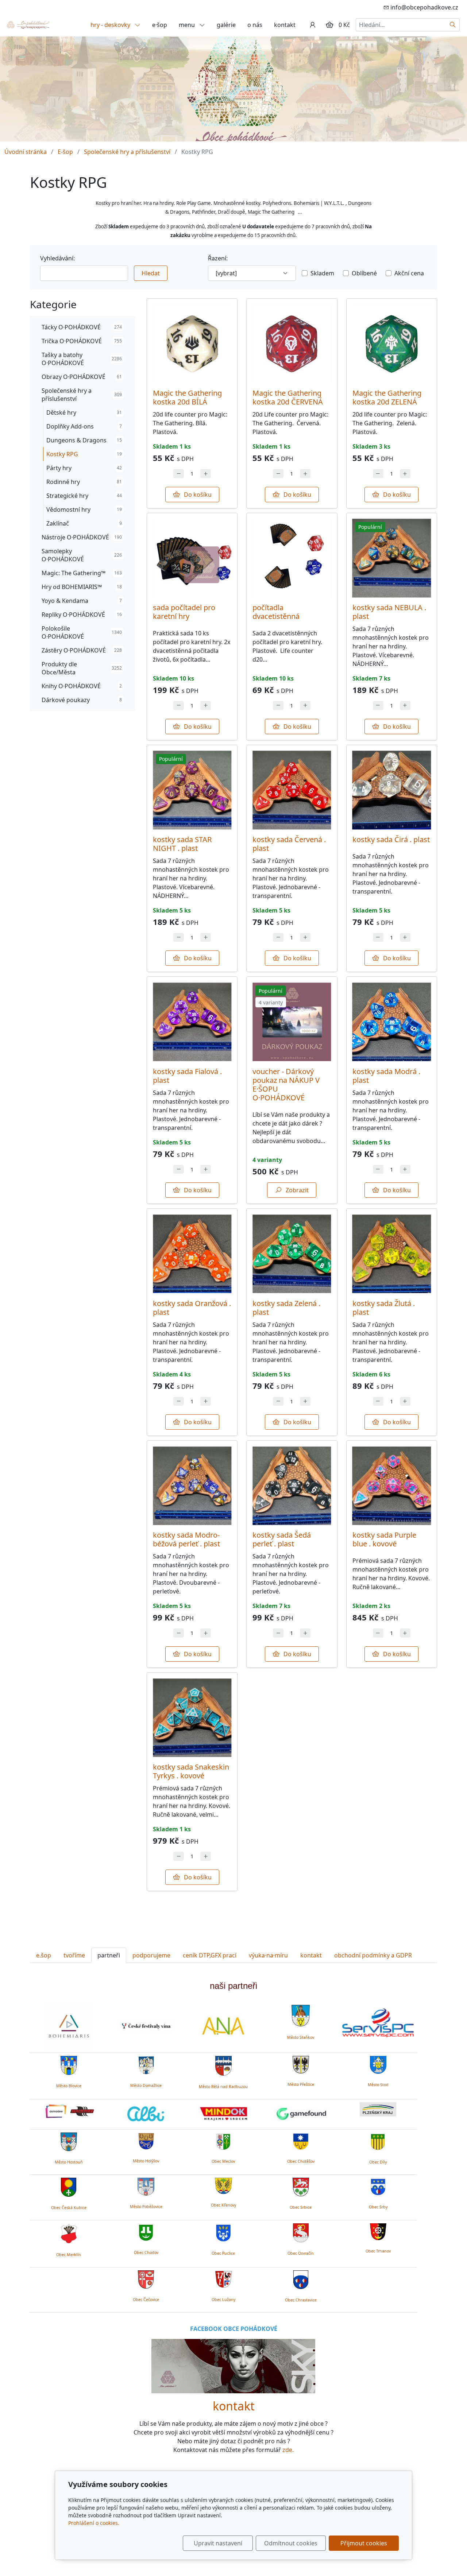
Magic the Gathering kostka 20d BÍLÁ (187, 397)
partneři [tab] (109, 1955)
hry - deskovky (111, 25)
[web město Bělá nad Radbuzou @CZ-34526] (223, 2065)
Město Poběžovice (146, 2207)
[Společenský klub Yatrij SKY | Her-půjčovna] (233, 2366)
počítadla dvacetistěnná (276, 612)
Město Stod (378, 2085)
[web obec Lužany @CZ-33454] (223, 2278)
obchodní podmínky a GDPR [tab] (373, 1955)
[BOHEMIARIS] (69, 2026)
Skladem (322, 273)
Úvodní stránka (26, 152)
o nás (255, 25)
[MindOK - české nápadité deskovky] (223, 2114)
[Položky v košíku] (329, 25)
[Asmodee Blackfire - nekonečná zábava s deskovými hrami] (69, 2111)
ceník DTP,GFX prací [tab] (210, 1955)
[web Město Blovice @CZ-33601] (69, 2064)
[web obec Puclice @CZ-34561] (223, 2232)
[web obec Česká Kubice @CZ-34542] (69, 2186)
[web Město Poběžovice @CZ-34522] (146, 2185)
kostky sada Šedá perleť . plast (282, 1539)
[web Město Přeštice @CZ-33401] (301, 2064)
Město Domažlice (146, 2085)
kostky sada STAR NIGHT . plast (182, 844)
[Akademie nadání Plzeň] (223, 2026)
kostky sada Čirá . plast (391, 839)
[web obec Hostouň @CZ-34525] (69, 2141)
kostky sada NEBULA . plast (389, 612)
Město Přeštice (301, 2084)
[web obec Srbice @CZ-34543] (301, 2186)
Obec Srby (378, 2207)
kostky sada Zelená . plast (286, 1308)
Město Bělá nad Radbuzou (223, 2087)
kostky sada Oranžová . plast (192, 1308)
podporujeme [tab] (151, 1955)
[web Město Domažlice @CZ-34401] (146, 2064)
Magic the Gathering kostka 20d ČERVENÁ (288, 397)
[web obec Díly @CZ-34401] (378, 2141)
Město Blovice (69, 2086)
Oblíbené (364, 273)
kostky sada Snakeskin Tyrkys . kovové (191, 1771)
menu (188, 25)
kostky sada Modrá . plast (386, 1076)
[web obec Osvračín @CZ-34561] (301, 2232)
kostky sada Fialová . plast (187, 1076)
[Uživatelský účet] (313, 25)
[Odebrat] (179, 474)
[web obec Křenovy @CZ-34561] (223, 2185)
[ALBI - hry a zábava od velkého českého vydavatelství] (146, 2114)
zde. (288, 2450)
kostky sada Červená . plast (289, 844)
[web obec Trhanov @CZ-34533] (378, 2231)
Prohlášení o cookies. (94, 2523)
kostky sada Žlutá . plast (384, 1308)
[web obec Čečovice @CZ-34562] (146, 2278)
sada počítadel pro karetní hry (184, 612)
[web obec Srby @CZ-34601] (378, 2186)
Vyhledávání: (57, 258)
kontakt (285, 25)
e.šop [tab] (44, 1955)
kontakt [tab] (311, 1955)
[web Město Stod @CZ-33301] (378, 2064)
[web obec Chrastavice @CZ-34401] (301, 2279)
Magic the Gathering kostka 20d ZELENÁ (387, 397)
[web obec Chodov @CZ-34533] (146, 2231)
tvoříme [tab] (74, 1955)
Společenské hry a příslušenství (127, 152)
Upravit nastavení (218, 2543)
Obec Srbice (301, 2207)
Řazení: (218, 258)
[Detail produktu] (192, 344)
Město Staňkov (301, 2037)
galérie (226, 25)
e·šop (160, 25)
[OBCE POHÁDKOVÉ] (28, 24)
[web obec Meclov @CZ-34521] (223, 2140)
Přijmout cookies (364, 2543)
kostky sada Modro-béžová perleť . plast (186, 1539)
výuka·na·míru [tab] (268, 1955)
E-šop (65, 152)
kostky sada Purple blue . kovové (384, 1539)
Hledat (151, 273)
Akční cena (409, 273)
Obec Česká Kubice (69, 2208)
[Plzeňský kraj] (378, 2110)
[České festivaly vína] (146, 2026)
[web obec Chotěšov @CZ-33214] (301, 2140)
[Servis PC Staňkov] (378, 2022)
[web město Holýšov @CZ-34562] (146, 2140)
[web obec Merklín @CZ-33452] (69, 2232)
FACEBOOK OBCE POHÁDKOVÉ (234, 2329)
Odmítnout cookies (291, 2543)
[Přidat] (206, 474)
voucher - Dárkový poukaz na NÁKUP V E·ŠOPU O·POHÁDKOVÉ (286, 1084)
